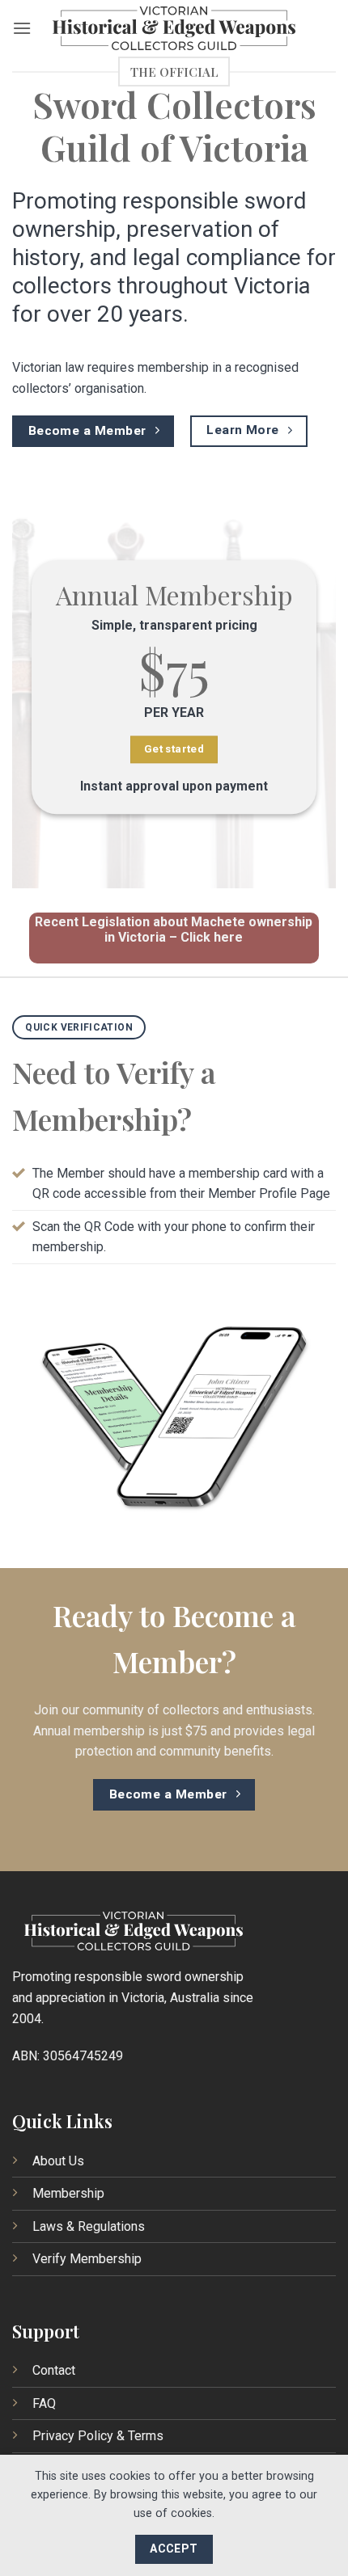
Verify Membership (87, 2259)
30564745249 (83, 2056)
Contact (54, 2370)
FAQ (44, 2403)
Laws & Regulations (89, 2226)
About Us (58, 2161)
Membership (68, 2193)
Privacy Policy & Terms (98, 2436)
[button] (22, 28)
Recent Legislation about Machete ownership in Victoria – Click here (174, 930)
